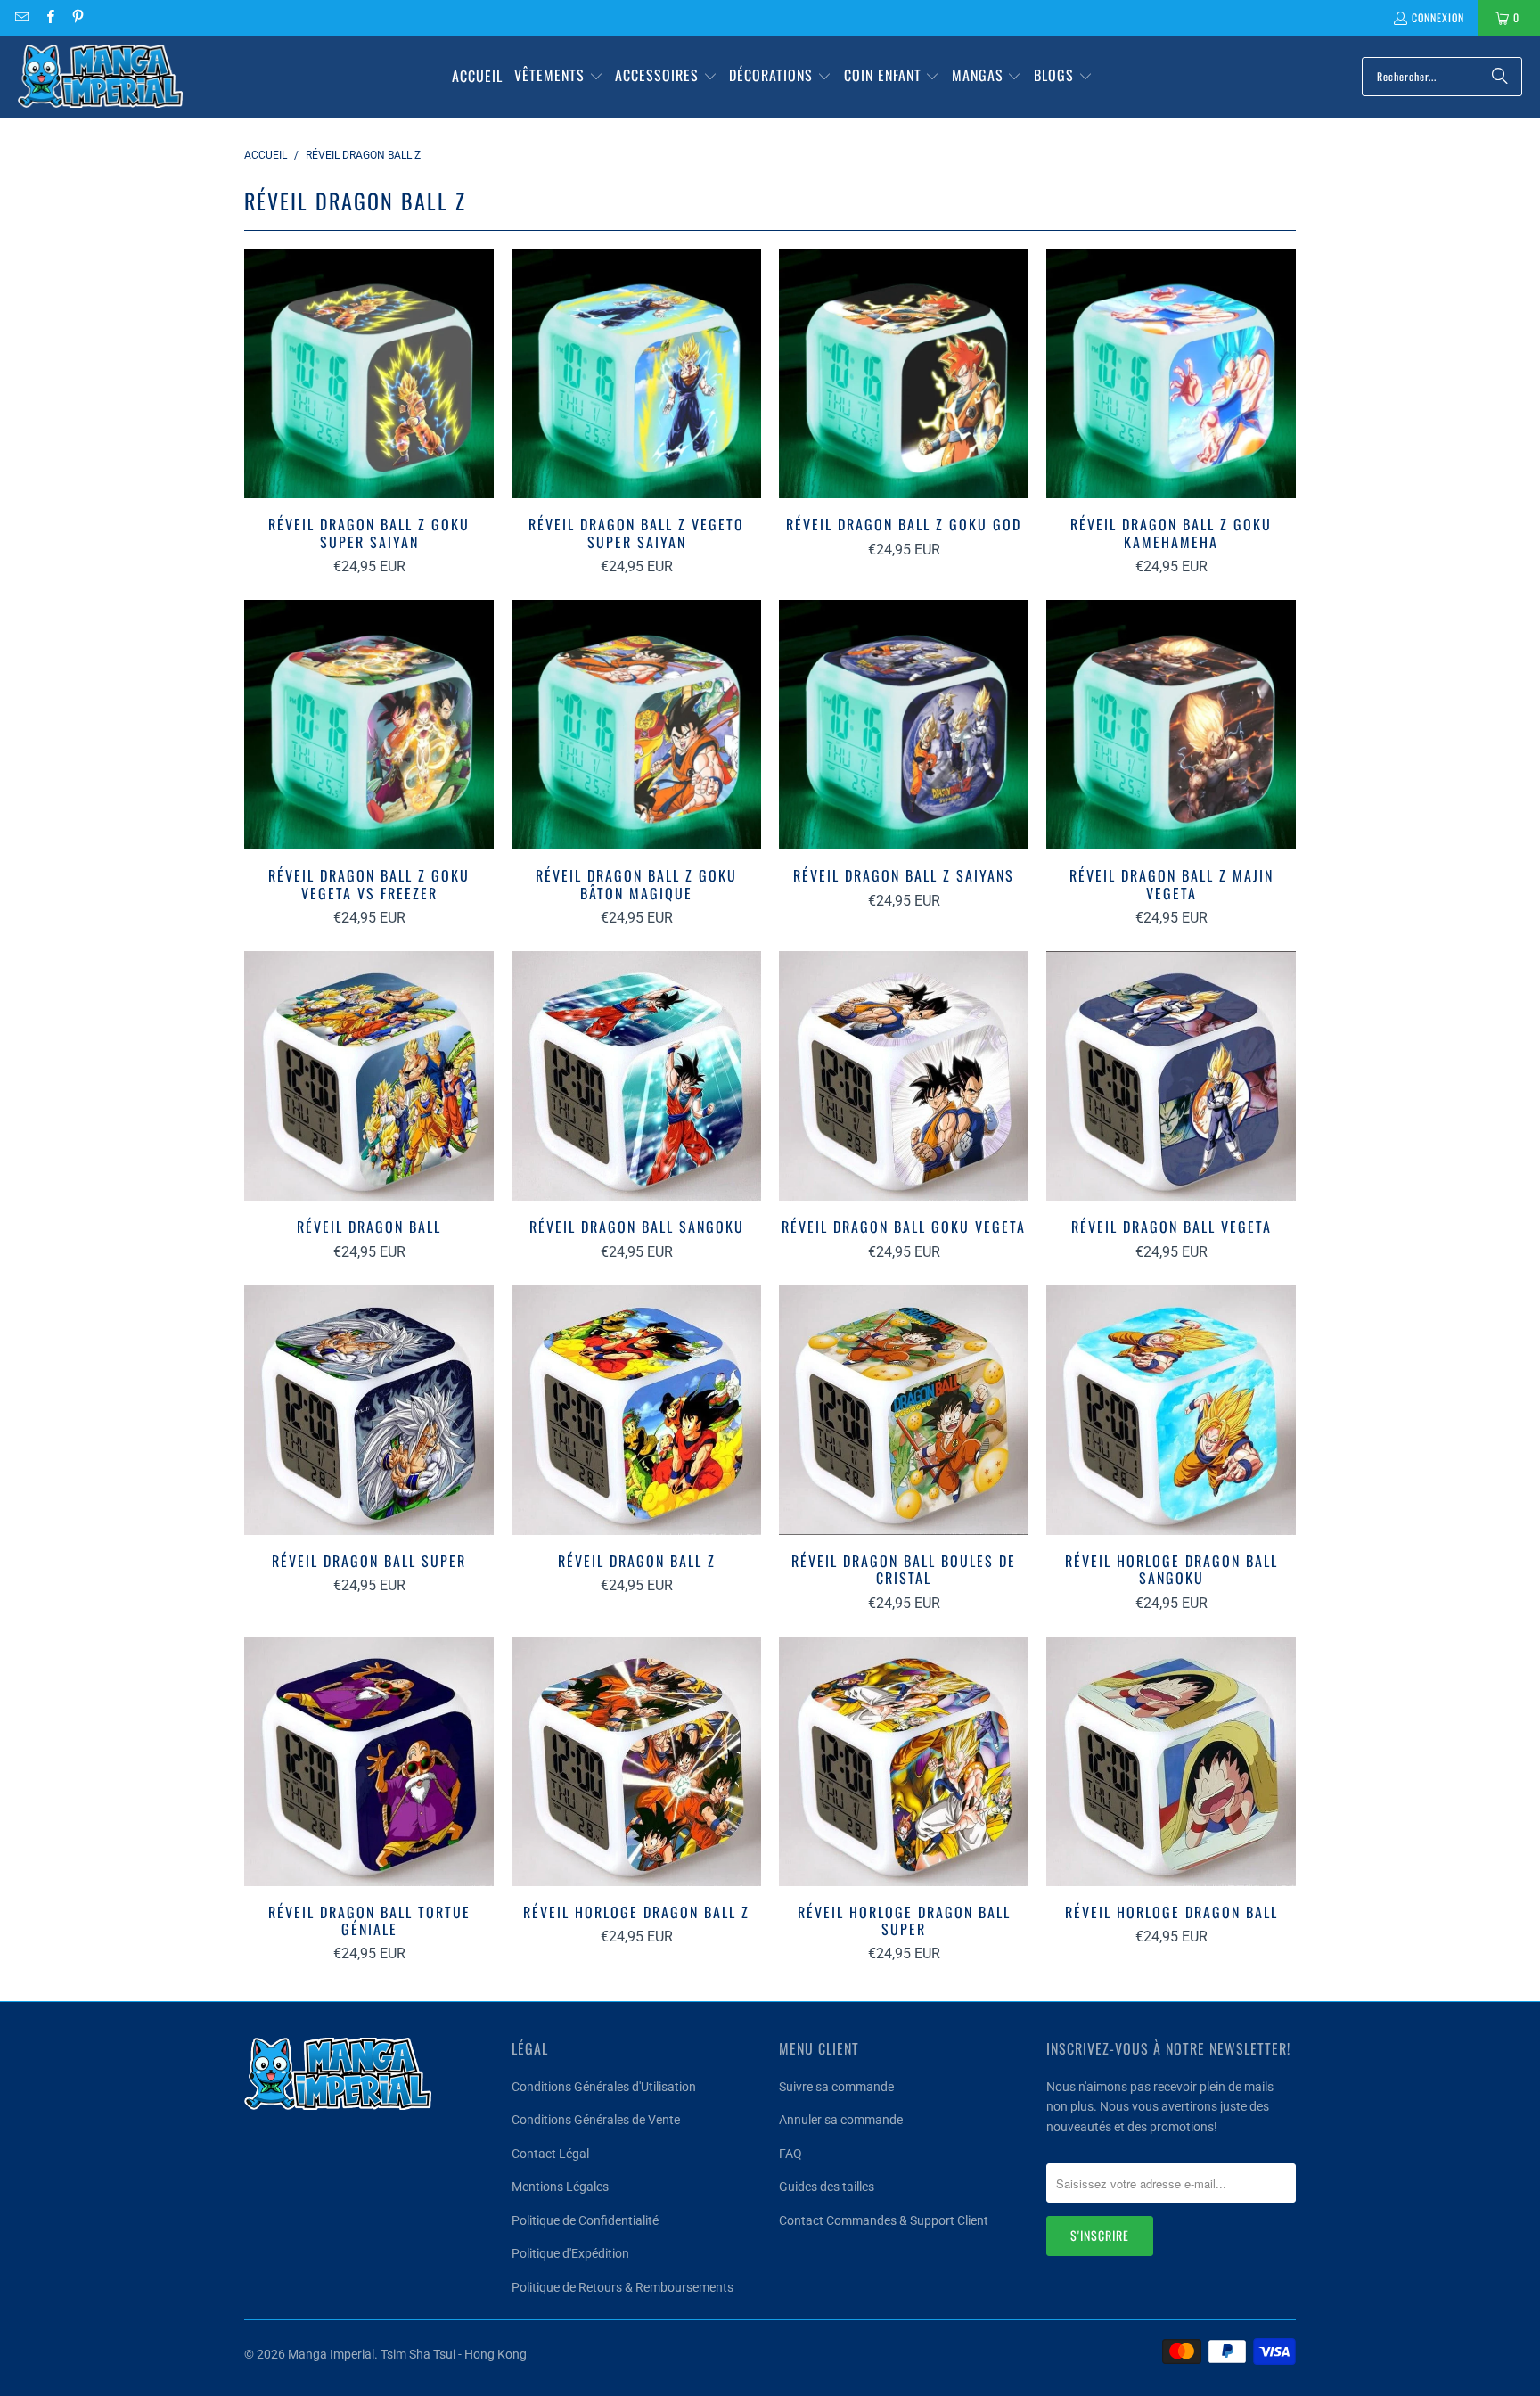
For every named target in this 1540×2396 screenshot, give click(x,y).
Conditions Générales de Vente (596, 2120)
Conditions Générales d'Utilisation (604, 2087)
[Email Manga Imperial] (21, 17)
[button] (559, 77)
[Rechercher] (1500, 77)
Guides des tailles (827, 2187)
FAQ (790, 2154)
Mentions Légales (560, 2187)
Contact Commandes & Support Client (884, 2220)
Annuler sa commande (841, 2120)
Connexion (1438, 17)
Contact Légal (550, 2154)
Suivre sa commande (836, 2087)
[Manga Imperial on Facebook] (49, 17)
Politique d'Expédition (570, 2253)
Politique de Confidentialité (585, 2220)
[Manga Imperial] (100, 77)
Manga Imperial (331, 2354)
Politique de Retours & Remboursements (623, 2287)
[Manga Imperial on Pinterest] (77, 17)
